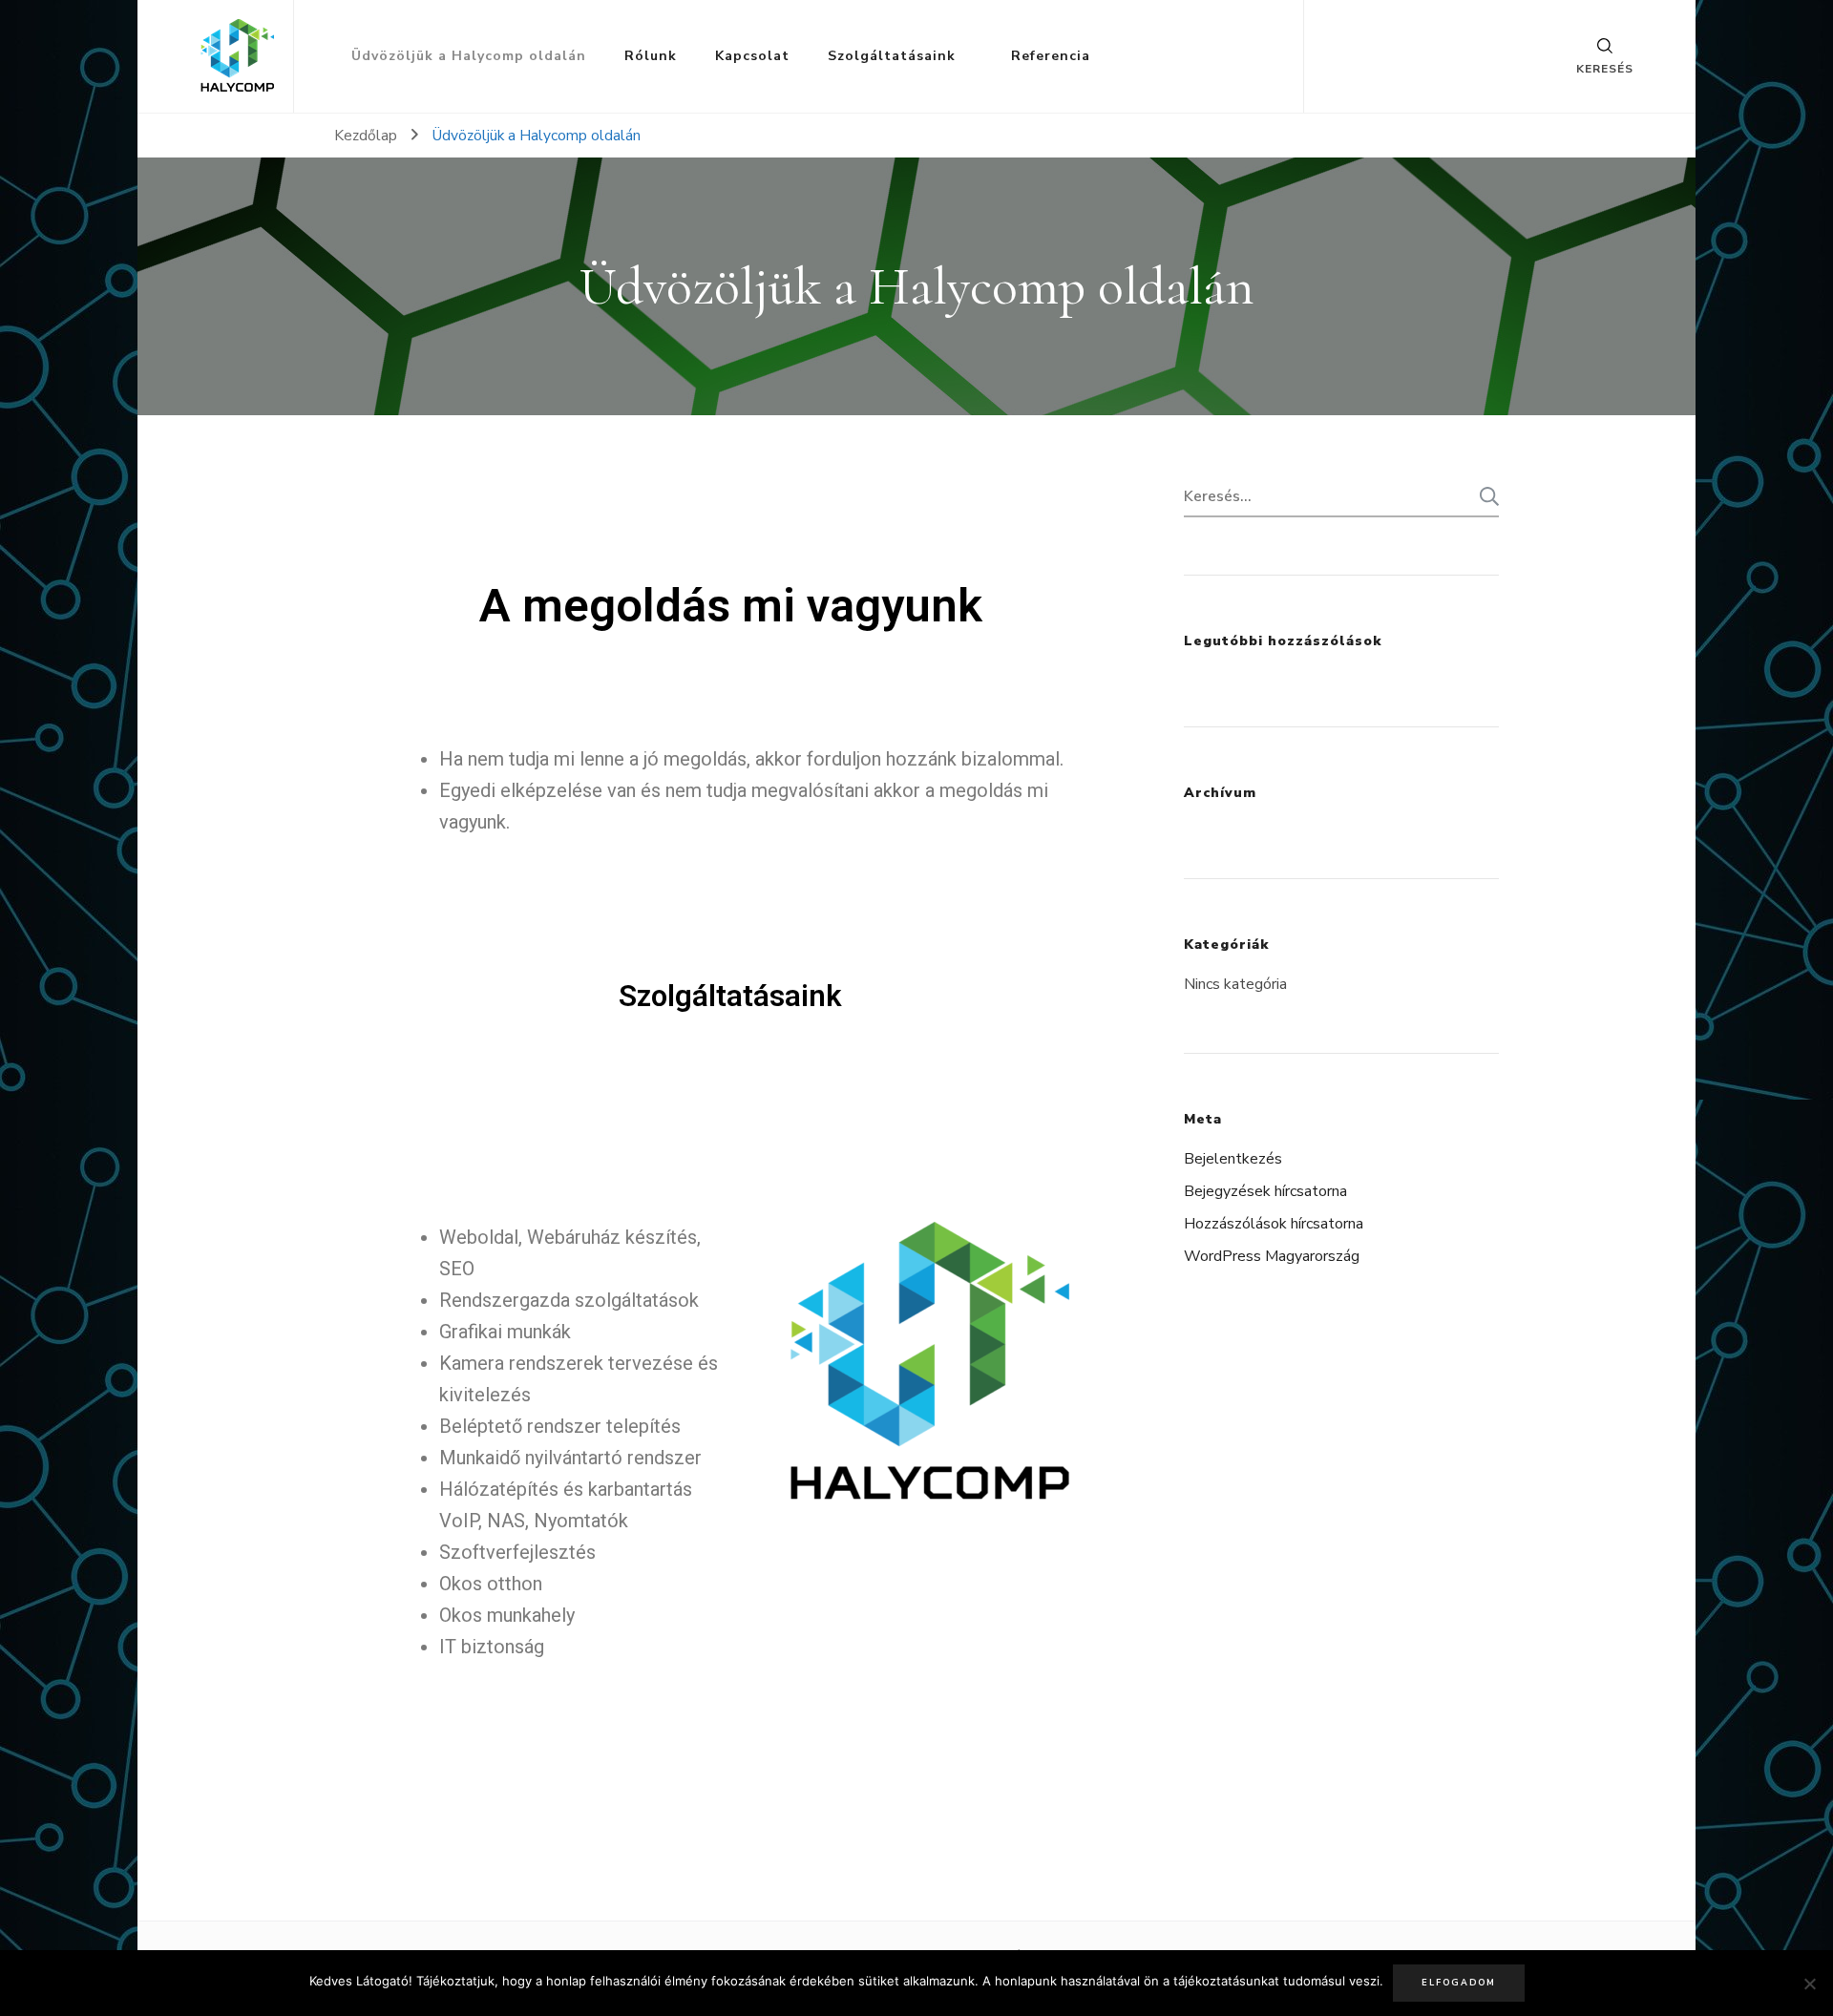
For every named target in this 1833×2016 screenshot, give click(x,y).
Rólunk (651, 56)
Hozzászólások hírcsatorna (1274, 1224)
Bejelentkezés (1233, 1159)
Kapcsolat (752, 56)
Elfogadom (1459, 1983)
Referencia (1051, 56)
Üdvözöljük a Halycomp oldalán (469, 56)
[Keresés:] (1327, 496)
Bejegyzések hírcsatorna (1265, 1191)
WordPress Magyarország (1272, 1256)
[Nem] (1809, 1984)
